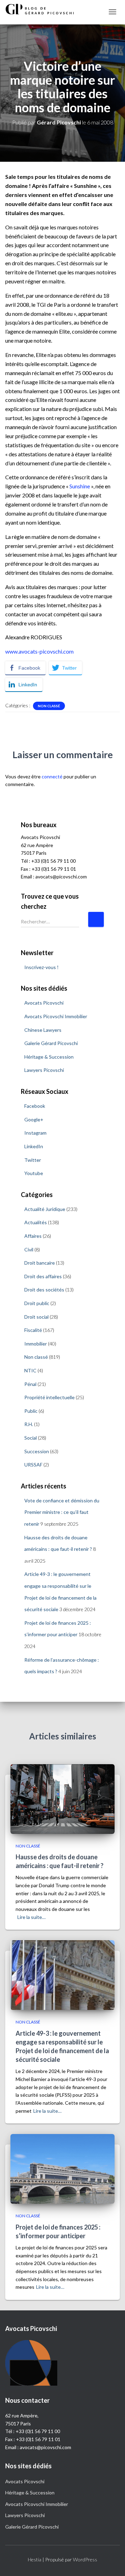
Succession (37, 1451)
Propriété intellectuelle (49, 1397)
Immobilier (36, 1344)
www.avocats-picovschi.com (39, 651)
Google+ (34, 1119)
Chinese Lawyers (43, 1030)
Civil (29, 1249)
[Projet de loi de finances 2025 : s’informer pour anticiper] (62, 2168)
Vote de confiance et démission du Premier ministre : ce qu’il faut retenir (62, 1512)
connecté (52, 776)
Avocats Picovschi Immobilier (56, 1016)
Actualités (36, 1222)
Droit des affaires (43, 1276)
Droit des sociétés (44, 1290)
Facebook (35, 1106)
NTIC (30, 1370)
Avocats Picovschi (44, 1003)
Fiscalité (33, 1330)
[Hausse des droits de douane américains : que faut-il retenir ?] (62, 1798)
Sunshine (80, 486)
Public (31, 1411)
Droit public (37, 1303)
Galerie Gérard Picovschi (51, 1043)
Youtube (34, 1173)
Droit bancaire (40, 1263)
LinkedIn (34, 1146)
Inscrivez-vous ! (41, 967)
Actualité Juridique (45, 1209)
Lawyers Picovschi (44, 1070)
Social (31, 1438)
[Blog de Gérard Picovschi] (43, 9)
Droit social (36, 1317)
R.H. (29, 1424)
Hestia (35, 2559)
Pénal (30, 1384)
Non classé (49, 706)
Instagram (35, 1133)
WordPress (85, 2559)
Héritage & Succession (49, 1057)
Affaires (33, 1236)
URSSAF (33, 1465)
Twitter (33, 1160)
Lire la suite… (31, 1917)
